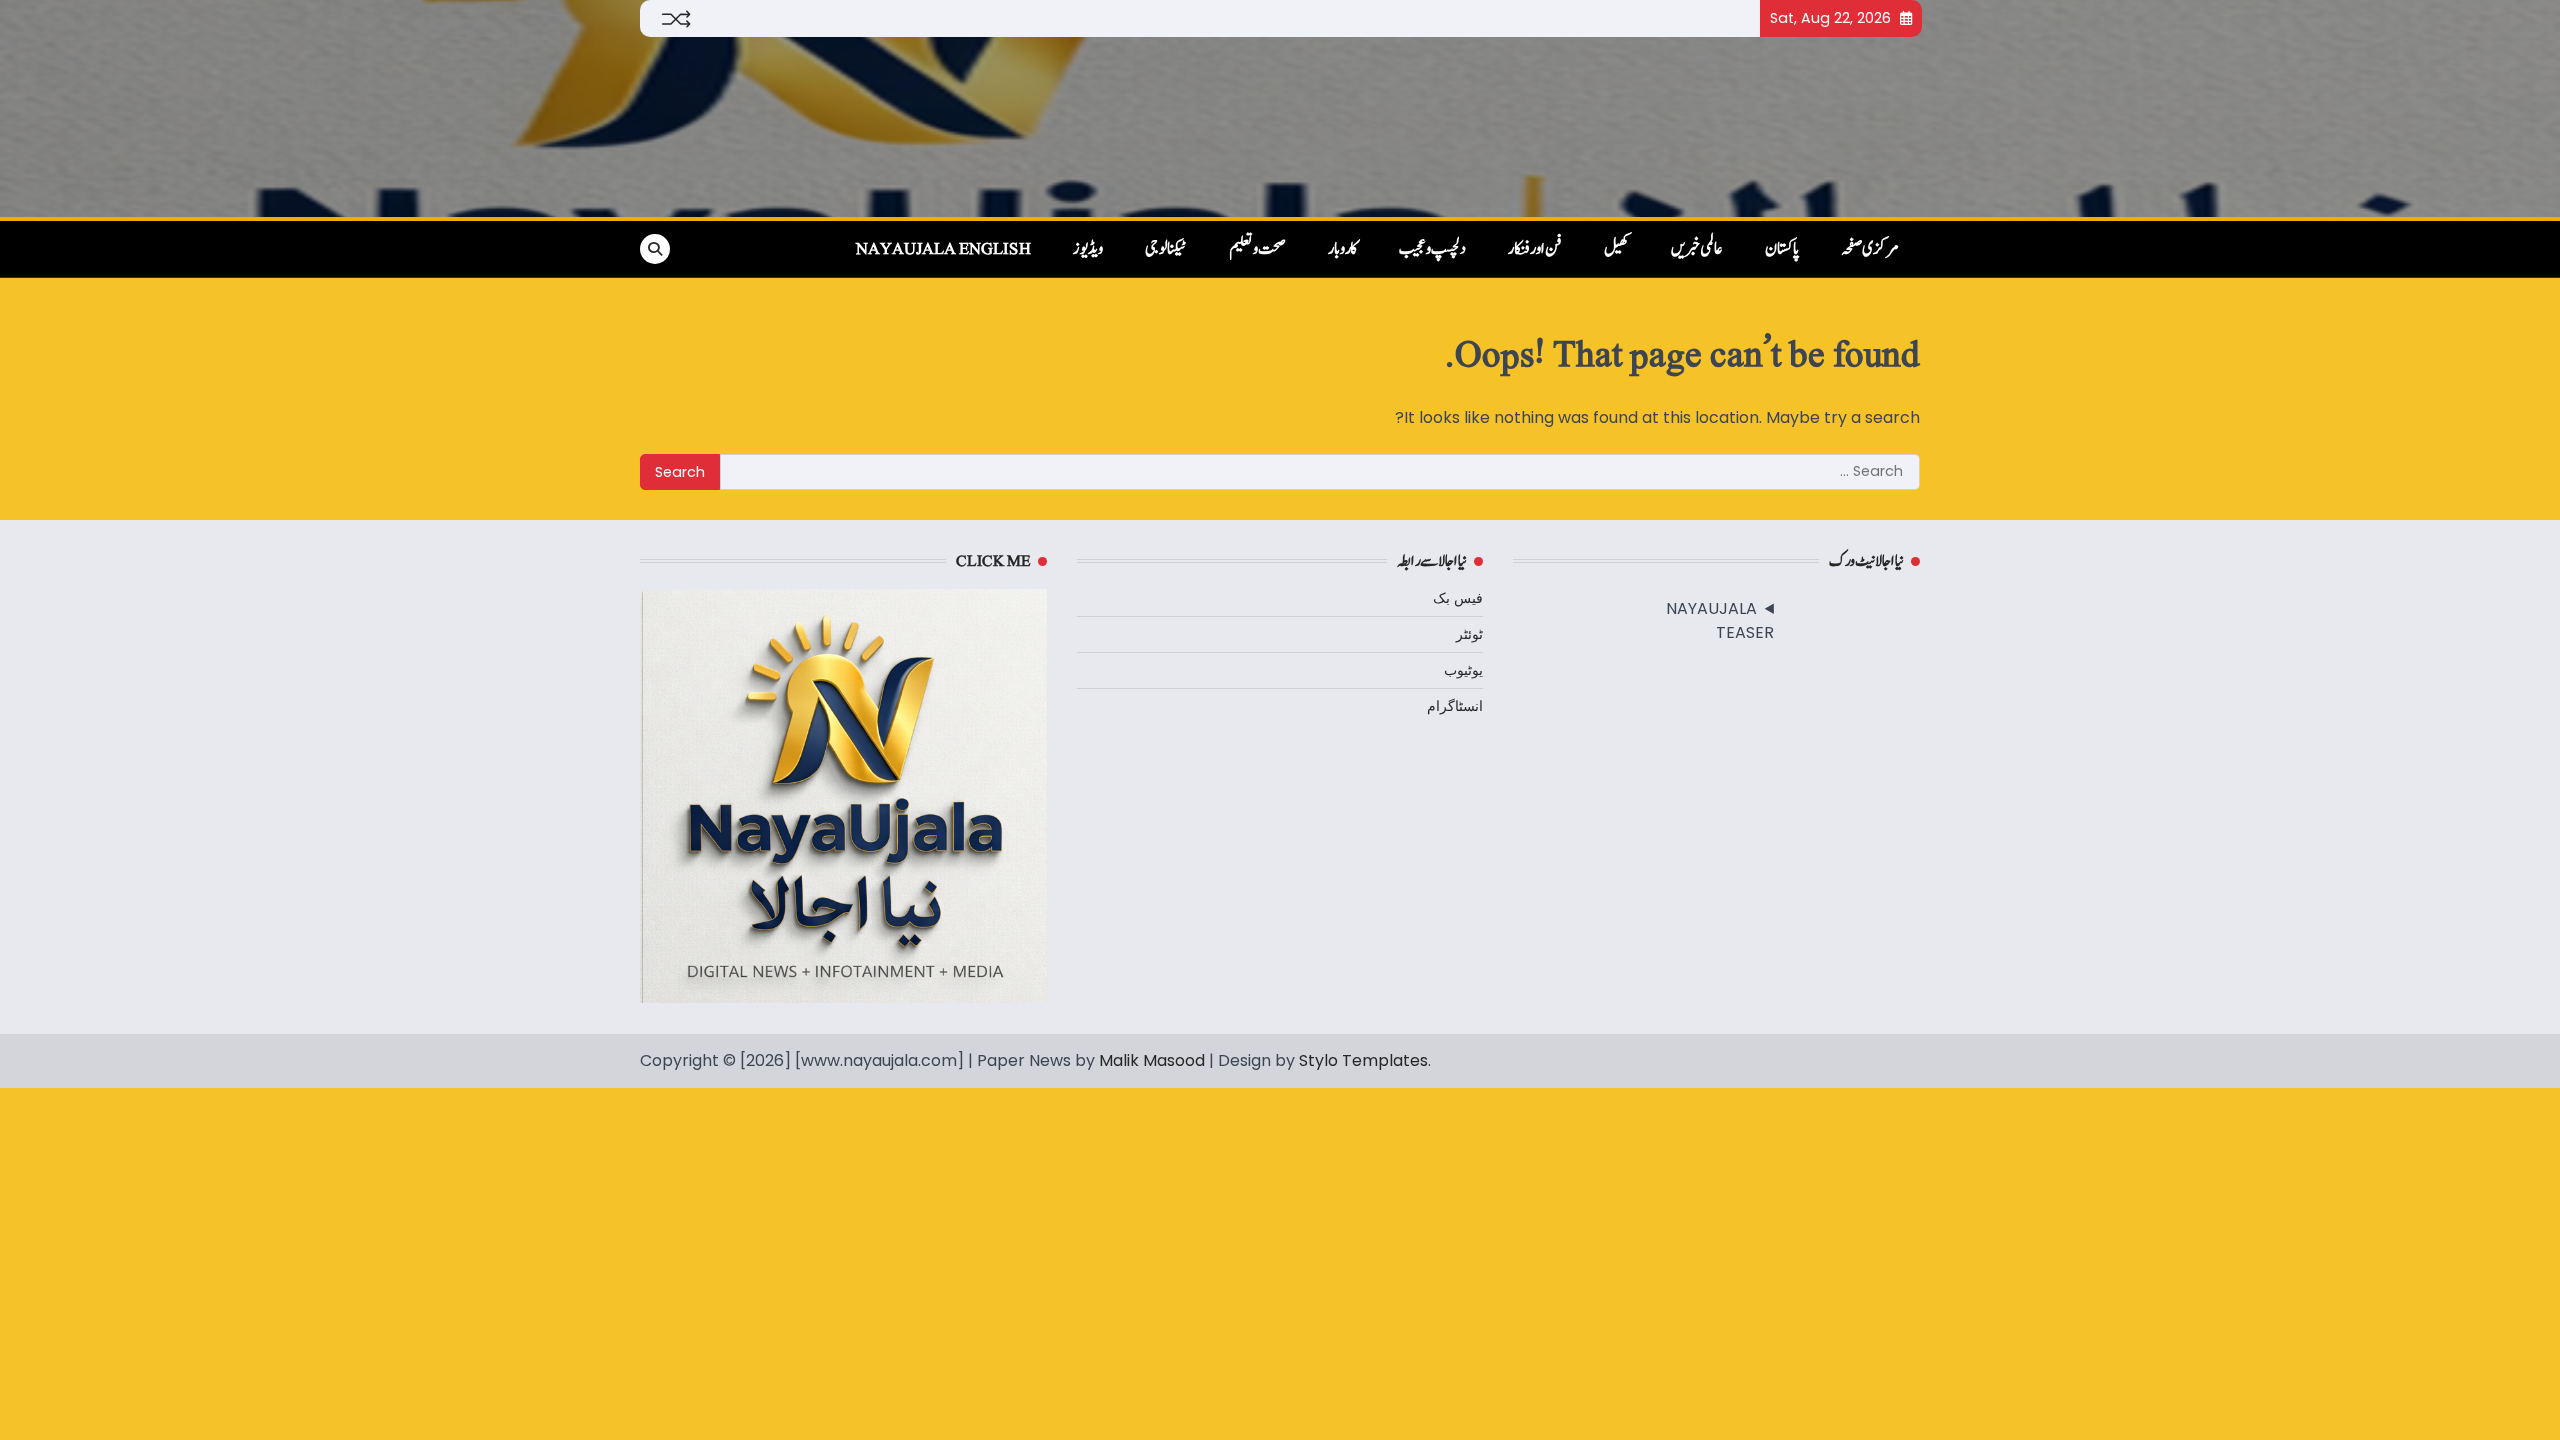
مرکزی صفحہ (1870, 249)
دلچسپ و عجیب (1432, 249)
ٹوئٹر (1469, 634)
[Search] (655, 249)
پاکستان (1782, 249)
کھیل (1616, 249)
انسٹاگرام (1455, 706)
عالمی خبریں (1697, 249)
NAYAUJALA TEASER (1720, 620)
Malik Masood (1152, 1060)
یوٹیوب (1463, 670)
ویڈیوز (1088, 249)
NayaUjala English (943, 249)
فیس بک (1458, 598)
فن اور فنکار (1535, 249)
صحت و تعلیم (1257, 249)
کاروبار (1342, 249)
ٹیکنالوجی (1166, 249)
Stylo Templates (1363, 1060)
